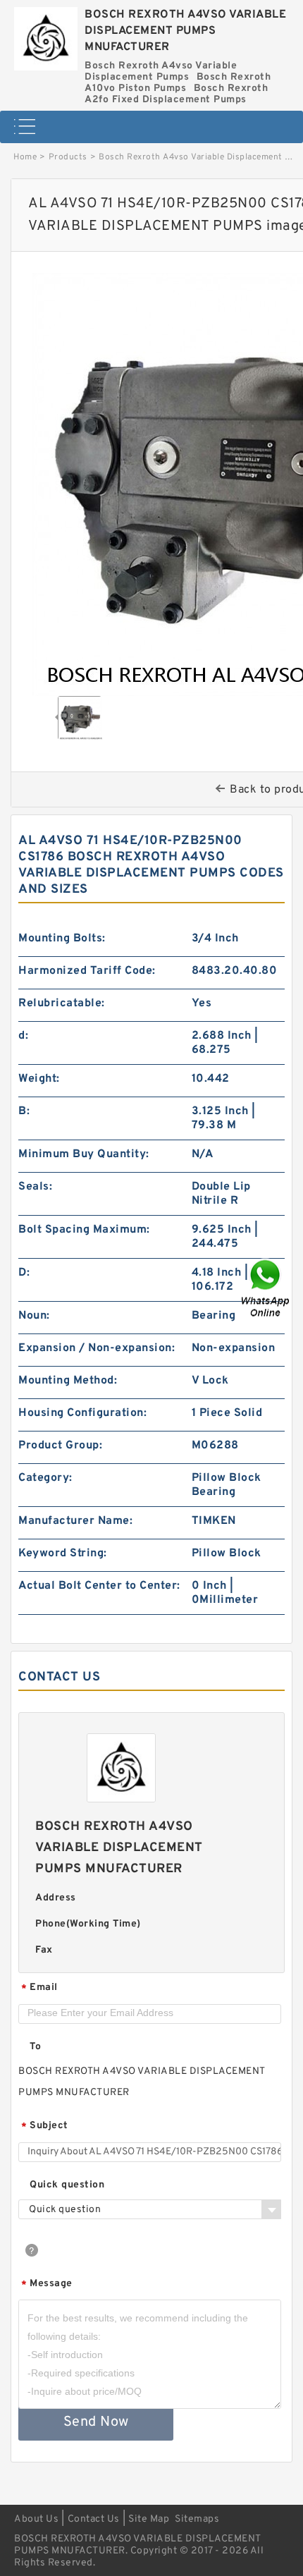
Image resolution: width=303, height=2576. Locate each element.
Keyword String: (63, 1553)
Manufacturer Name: (75, 1521)
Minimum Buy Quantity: (84, 1154)
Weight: (39, 1079)
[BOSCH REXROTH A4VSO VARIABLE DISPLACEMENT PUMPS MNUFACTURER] (46, 35)
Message (47, 2284)
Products (68, 157)
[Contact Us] (266, 1288)
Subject (45, 2126)
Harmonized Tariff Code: (87, 971)
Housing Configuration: (82, 1413)
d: (23, 1036)
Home (25, 157)
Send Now (96, 2422)
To (35, 2047)
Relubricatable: (62, 1003)
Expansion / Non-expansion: (97, 1348)
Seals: (35, 1187)
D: (24, 1273)
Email (39, 1988)
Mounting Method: (68, 1381)
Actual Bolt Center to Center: (99, 1586)
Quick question (67, 2185)
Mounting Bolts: (62, 939)
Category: (45, 1478)
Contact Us (94, 2519)
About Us (36, 2519)
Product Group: (60, 1446)
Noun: (34, 1316)
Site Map (149, 2519)
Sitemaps (197, 2519)
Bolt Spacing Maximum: (84, 1230)
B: (24, 1111)
